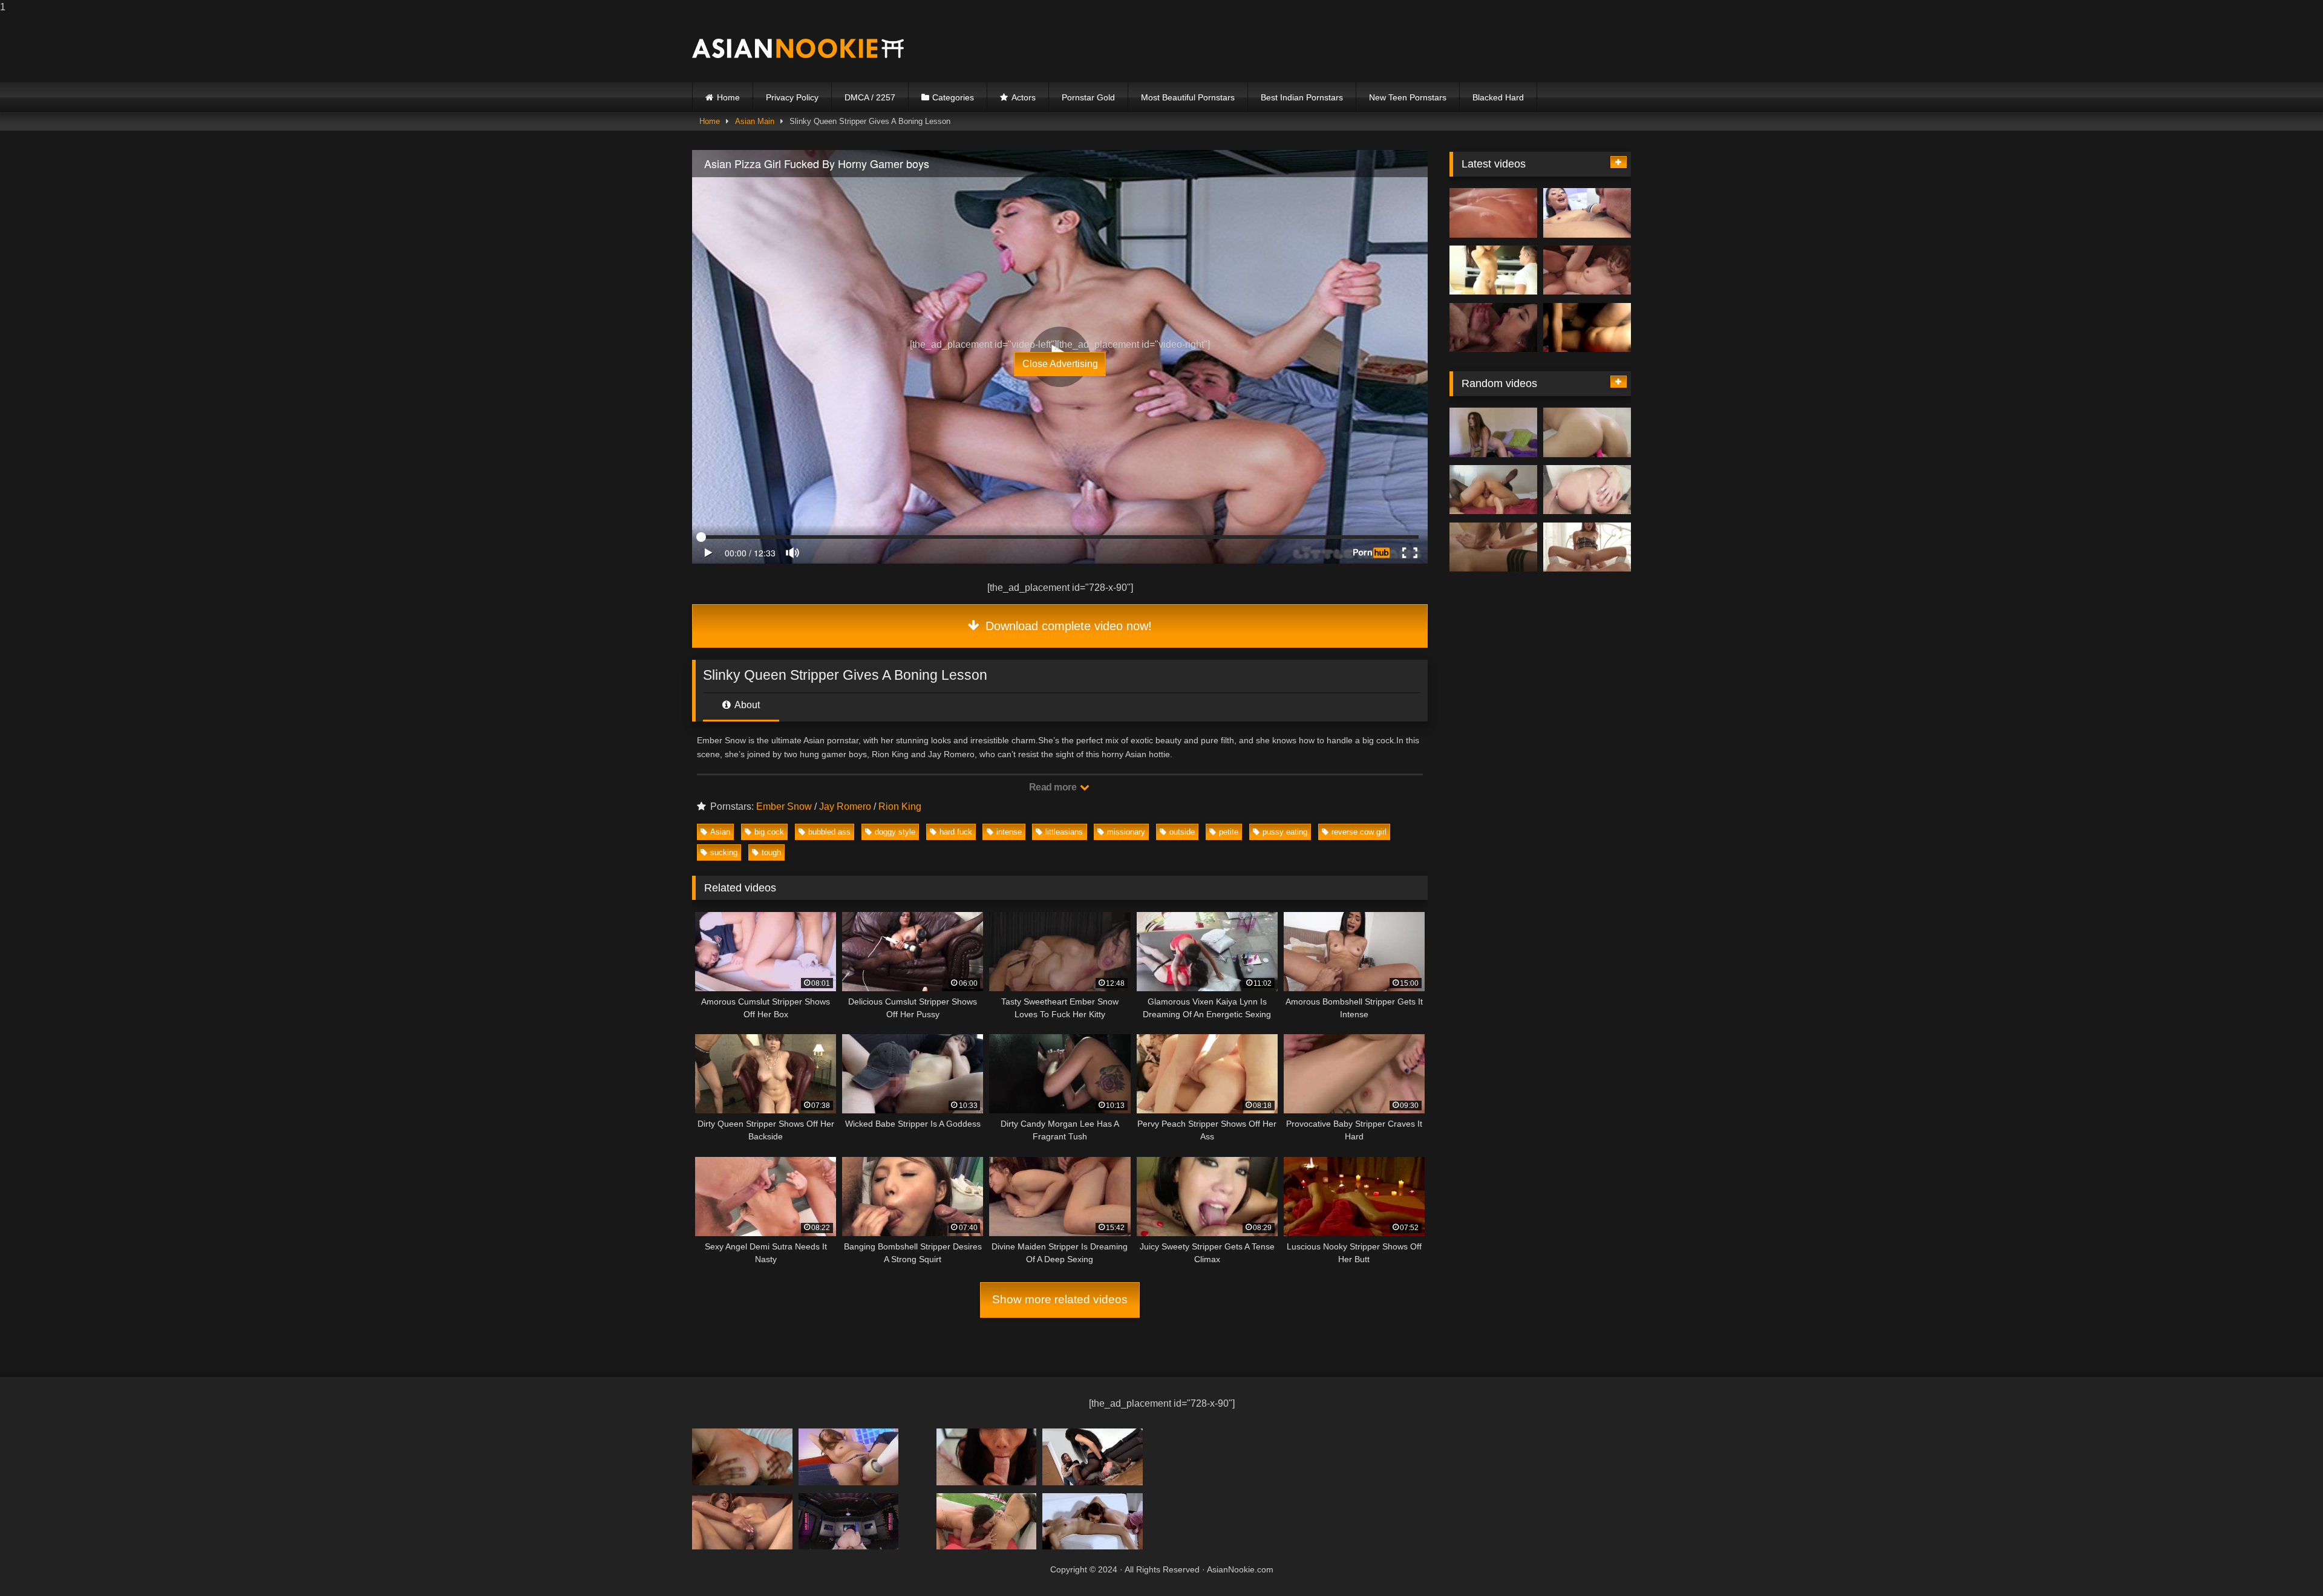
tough (771, 852)
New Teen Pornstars (1408, 97)
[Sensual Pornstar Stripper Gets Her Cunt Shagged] (1587, 432)
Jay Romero (845, 806)
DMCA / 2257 (870, 97)
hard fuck (956, 832)
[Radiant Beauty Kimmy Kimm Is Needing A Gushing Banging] (849, 1521)
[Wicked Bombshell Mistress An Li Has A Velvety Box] (1587, 328)
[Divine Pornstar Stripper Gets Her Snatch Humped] (1587, 490)
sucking (724, 852)
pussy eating (1285, 832)
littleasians (1064, 832)
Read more (1054, 787)
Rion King (900, 806)
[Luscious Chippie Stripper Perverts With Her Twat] (987, 1521)
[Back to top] (2285, 1562)
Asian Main (755, 121)
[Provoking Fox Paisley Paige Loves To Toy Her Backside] (987, 1457)
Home (728, 97)
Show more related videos (1060, 1299)
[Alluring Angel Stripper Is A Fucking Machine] (742, 1457)
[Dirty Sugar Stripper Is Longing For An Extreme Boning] (1093, 1521)
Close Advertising (1060, 364)
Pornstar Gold (1088, 97)
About (746, 705)
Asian (720, 832)
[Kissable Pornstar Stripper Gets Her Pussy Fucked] (1493, 328)
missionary (1126, 832)
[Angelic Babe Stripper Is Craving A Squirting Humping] (1587, 547)
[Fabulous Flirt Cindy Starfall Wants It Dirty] (742, 1521)
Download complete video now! (1067, 626)
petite (1229, 832)
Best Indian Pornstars (1302, 97)
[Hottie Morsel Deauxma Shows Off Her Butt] (1093, 1457)
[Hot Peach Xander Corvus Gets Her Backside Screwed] (1587, 270)
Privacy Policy (792, 97)
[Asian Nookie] (798, 48)
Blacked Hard (1498, 97)
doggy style (895, 832)
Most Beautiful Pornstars (1188, 97)
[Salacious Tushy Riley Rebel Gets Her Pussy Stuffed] (1493, 547)
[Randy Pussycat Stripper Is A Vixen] (1493, 490)
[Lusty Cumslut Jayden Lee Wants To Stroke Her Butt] (849, 1457)
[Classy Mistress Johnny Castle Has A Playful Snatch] (1493, 213)
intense (1009, 832)
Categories (953, 97)
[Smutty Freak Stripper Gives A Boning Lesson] (1493, 270)
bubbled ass (829, 832)
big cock (769, 832)
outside (1182, 832)
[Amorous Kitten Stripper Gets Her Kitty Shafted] (1587, 213)
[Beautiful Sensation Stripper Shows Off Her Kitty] (1493, 432)
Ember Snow (784, 806)
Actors (1024, 97)
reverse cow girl (1359, 832)
